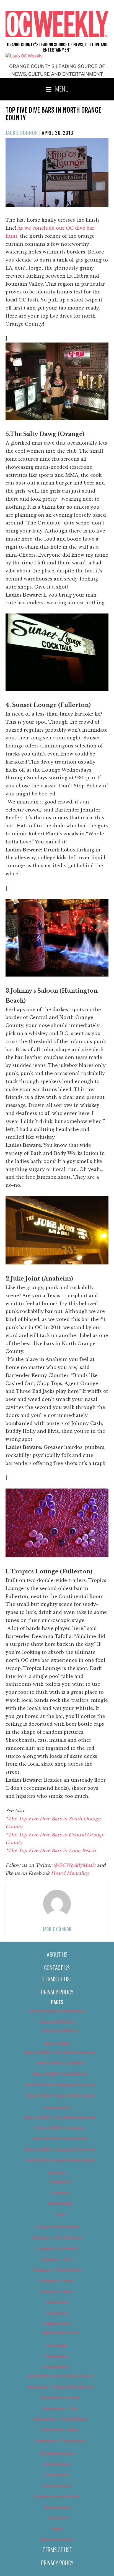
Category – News (57, 2291)
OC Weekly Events (57, 2453)
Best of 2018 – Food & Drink (60, 2074)
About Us (57, 1954)
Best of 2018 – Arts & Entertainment (60, 2052)
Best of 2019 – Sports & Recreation (60, 2160)
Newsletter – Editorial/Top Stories (60, 2387)
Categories (60, 2182)
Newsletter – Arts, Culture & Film (60, 2376)
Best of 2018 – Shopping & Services (60, 2085)
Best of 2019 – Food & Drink (60, 2139)
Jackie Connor (22, 133)
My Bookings (60, 2204)
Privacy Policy (57, 1992)
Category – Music (57, 2281)
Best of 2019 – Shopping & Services (60, 2149)
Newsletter (57, 2356)
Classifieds (57, 2302)
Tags (60, 2214)
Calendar (57, 2173)
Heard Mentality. (70, 1873)
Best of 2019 (57, 2108)
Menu (62, 88)
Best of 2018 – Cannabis (60, 2063)
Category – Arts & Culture (57, 2238)
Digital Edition (57, 2324)
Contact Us (57, 1968)
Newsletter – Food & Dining (60, 2419)
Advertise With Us (57, 2022)
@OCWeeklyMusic (75, 1865)
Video (57, 2529)
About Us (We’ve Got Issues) (57, 2011)
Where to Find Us (57, 2540)
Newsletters (57, 2367)
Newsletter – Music (60, 2430)
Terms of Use (57, 1979)
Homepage (57, 2346)
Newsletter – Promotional (60, 2441)
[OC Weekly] (24, 56)
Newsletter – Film (60, 2408)
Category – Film (57, 2259)
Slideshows (57, 2475)
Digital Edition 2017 (60, 2333)
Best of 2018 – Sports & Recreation (60, 2096)
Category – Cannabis (57, 2248)
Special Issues (57, 2486)
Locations (60, 2193)
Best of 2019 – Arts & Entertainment (60, 2117)
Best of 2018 (57, 2043)
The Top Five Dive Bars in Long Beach (52, 1850)
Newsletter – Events (60, 2398)
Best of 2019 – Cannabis (60, 2128)
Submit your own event (57, 2496)
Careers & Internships (57, 2227)
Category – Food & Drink (57, 2270)
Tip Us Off (57, 2518)
